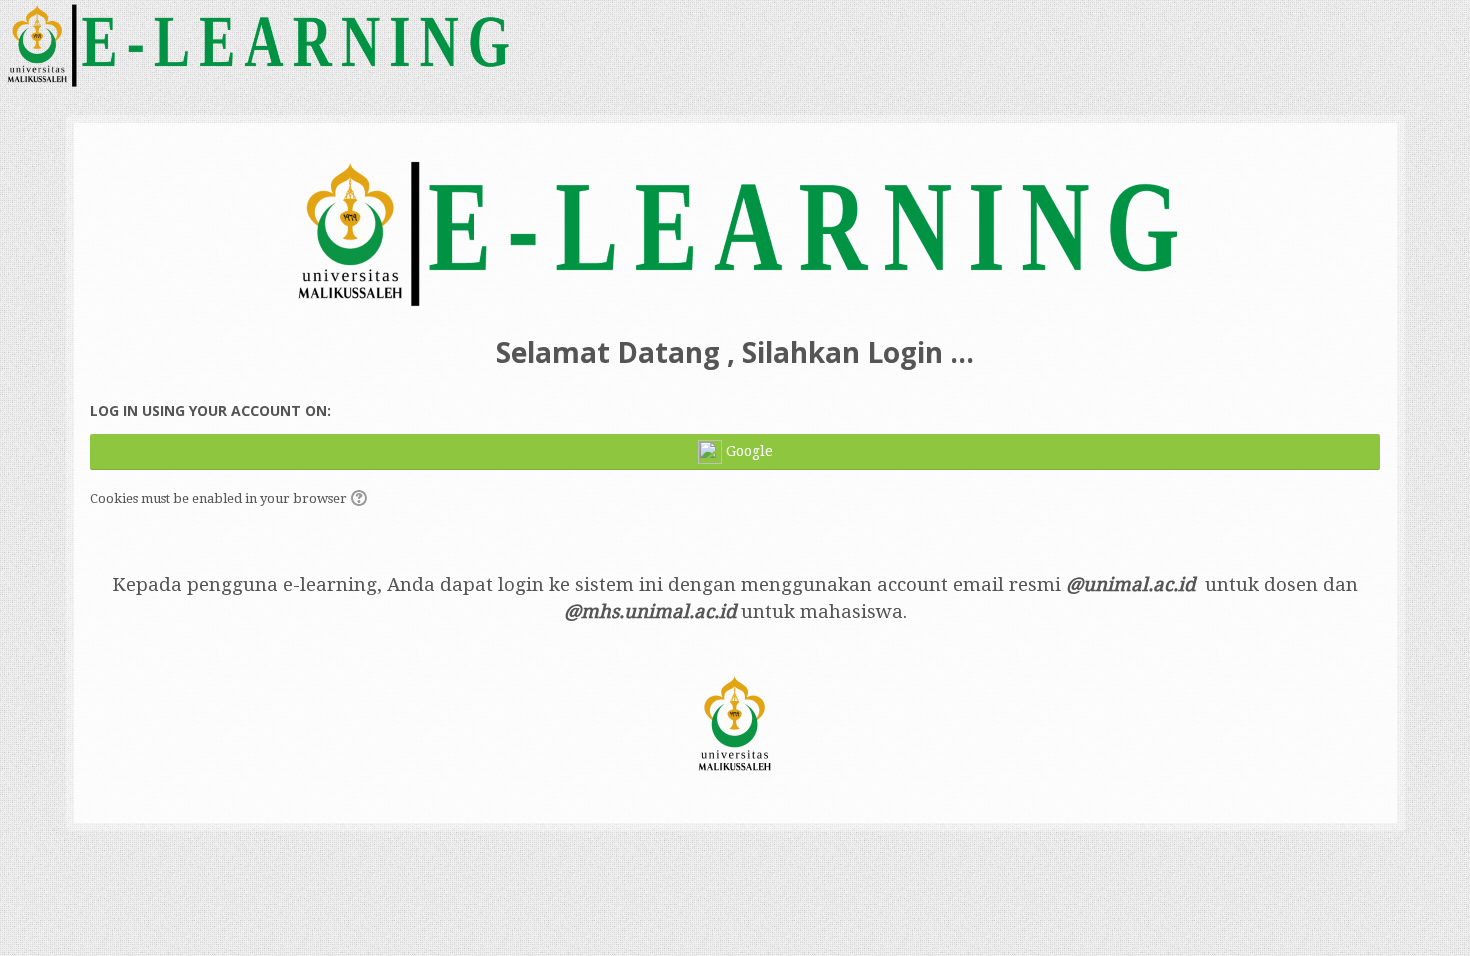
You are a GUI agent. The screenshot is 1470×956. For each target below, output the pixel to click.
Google (747, 451)
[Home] (256, 43)
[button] (362, 500)
